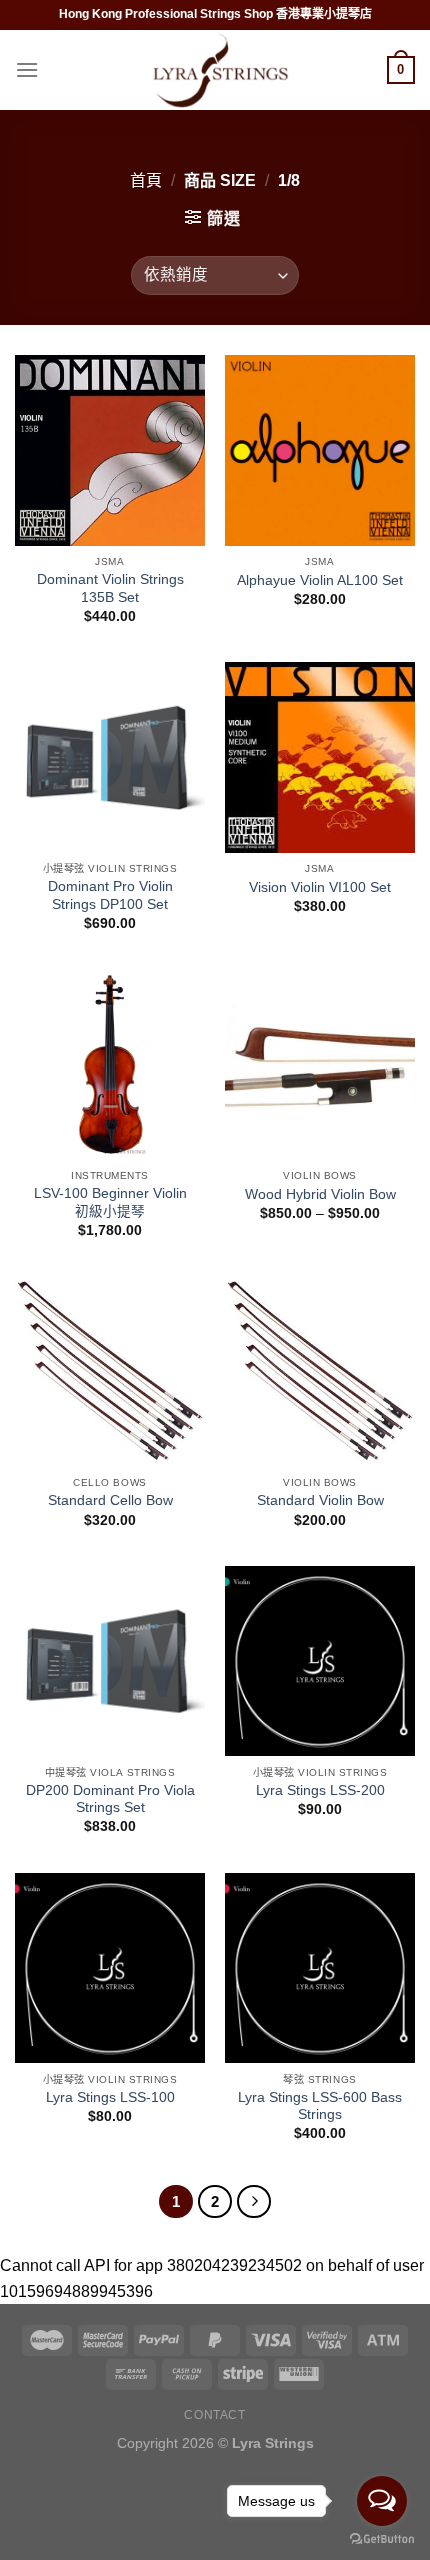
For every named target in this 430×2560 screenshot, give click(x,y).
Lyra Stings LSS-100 (110, 2097)
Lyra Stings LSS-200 (320, 1790)
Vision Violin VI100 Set (320, 887)
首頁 (146, 180)
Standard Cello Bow (110, 1500)
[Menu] (27, 69)
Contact (214, 2415)
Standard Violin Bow (320, 1500)
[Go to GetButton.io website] (382, 2539)
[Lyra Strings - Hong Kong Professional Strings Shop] (215, 70)
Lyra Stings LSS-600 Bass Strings (320, 2106)
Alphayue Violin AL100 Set (320, 580)
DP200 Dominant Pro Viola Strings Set (110, 1799)
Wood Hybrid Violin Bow (320, 1194)
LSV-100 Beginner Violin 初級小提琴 (110, 1202)
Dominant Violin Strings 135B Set (110, 588)
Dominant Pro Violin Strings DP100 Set (110, 895)
